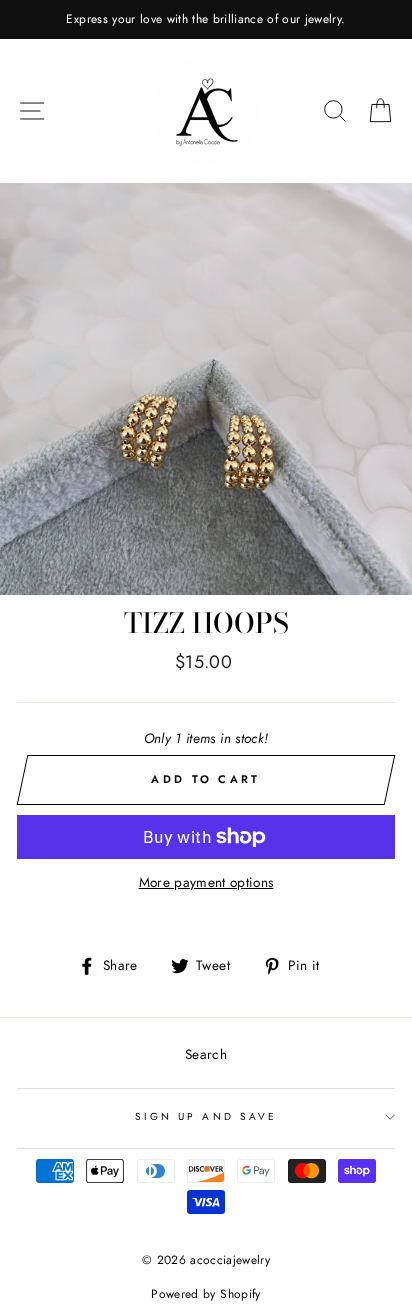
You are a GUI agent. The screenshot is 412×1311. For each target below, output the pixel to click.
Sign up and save (206, 1116)
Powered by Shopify (205, 1294)
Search (206, 1054)
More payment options (206, 882)
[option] (206, 19)
